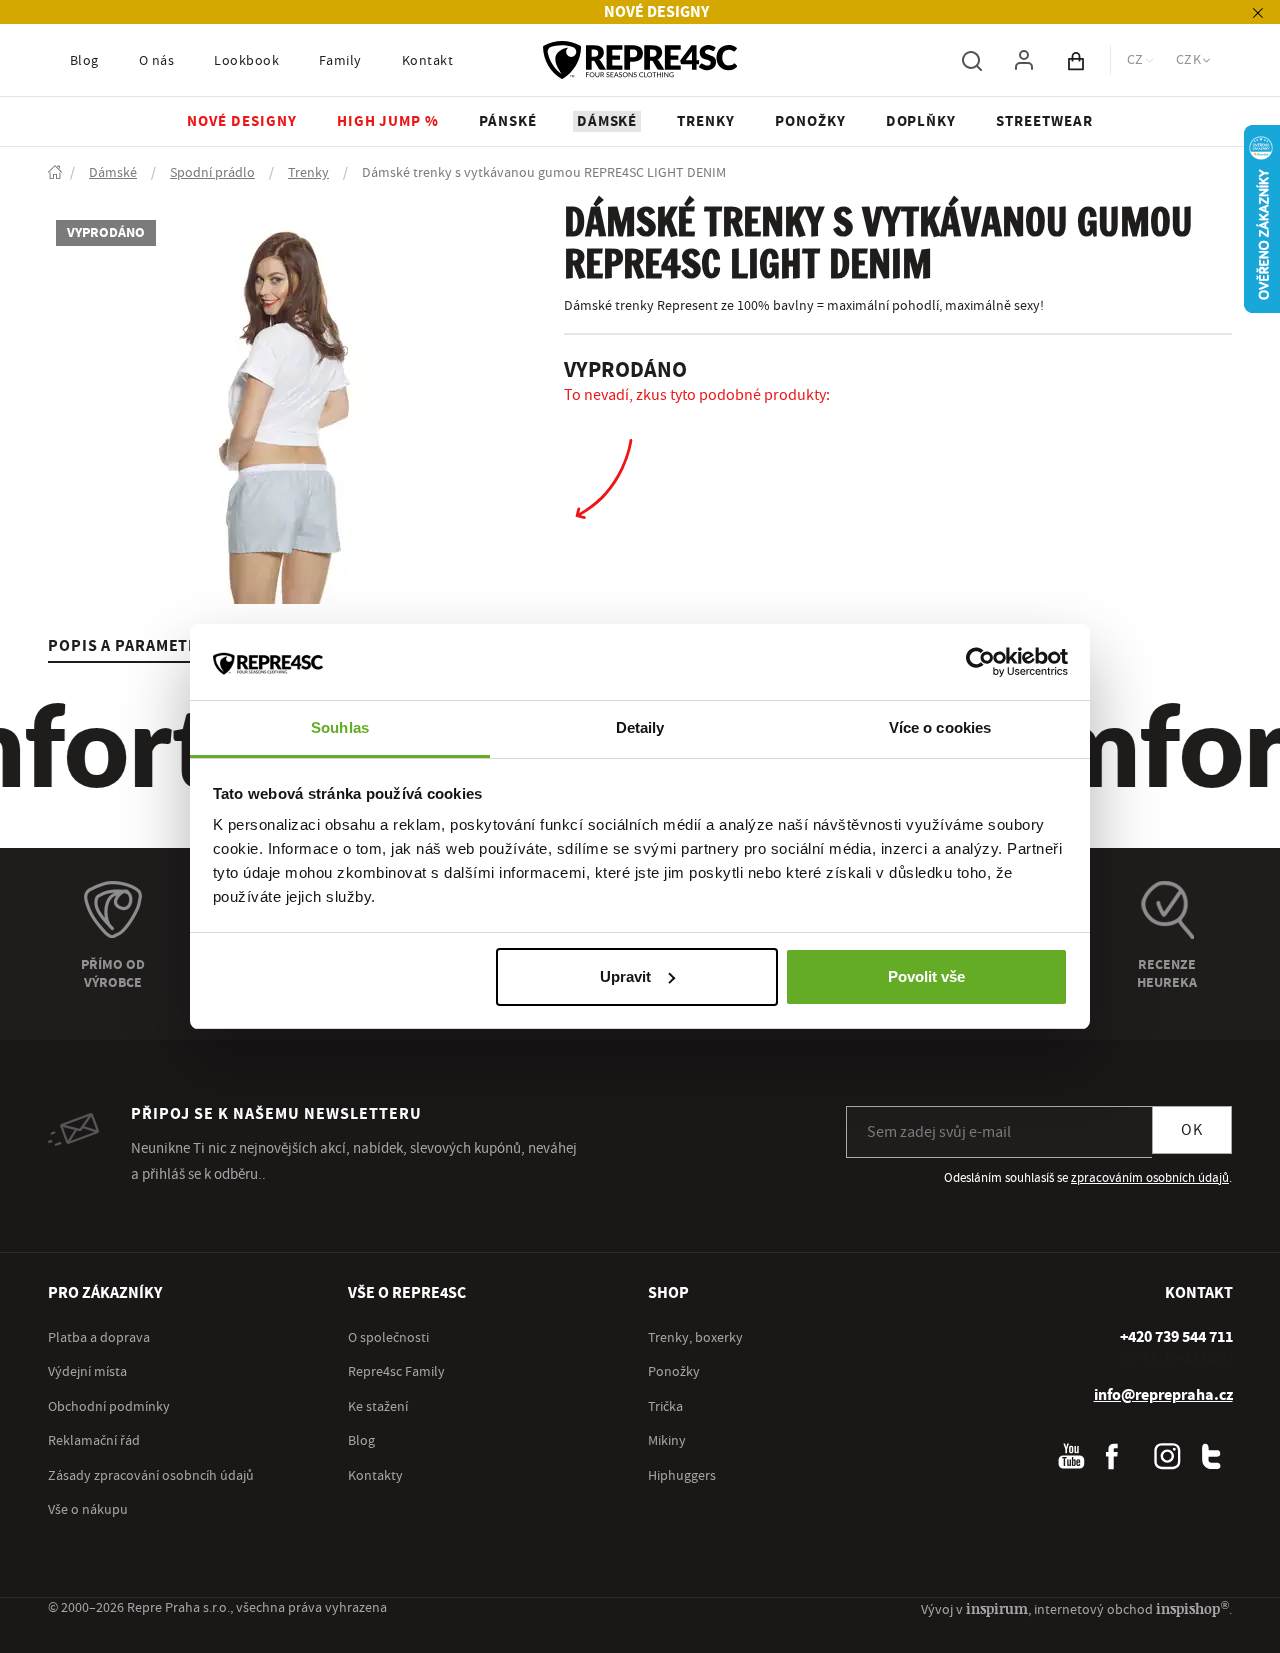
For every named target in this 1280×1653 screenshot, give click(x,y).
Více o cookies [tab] (940, 727)
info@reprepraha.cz (1163, 1395)
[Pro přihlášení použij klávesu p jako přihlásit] (1024, 60)
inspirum (997, 1608)
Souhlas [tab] (340, 727)
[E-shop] (55, 173)
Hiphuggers (682, 1476)
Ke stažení (378, 1407)
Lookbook (246, 61)
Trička (665, 1407)
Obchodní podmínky (109, 1407)
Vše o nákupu (88, 1510)
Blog (84, 61)
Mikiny (667, 1441)
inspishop (1192, 1608)
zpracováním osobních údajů (1150, 1178)
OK (1192, 1130)
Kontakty (375, 1476)
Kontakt (427, 61)
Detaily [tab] (640, 727)
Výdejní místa (87, 1372)
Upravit (625, 976)
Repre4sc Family (396, 1372)
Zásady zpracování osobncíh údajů (151, 1476)
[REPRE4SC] (640, 60)
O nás (156, 61)
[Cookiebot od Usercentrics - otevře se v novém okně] (980, 662)
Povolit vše (926, 976)
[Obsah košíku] (1076, 60)
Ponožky (674, 1372)
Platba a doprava (99, 1338)
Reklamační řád (94, 1441)
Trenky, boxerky (695, 1338)
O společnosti (388, 1338)
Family (340, 61)
